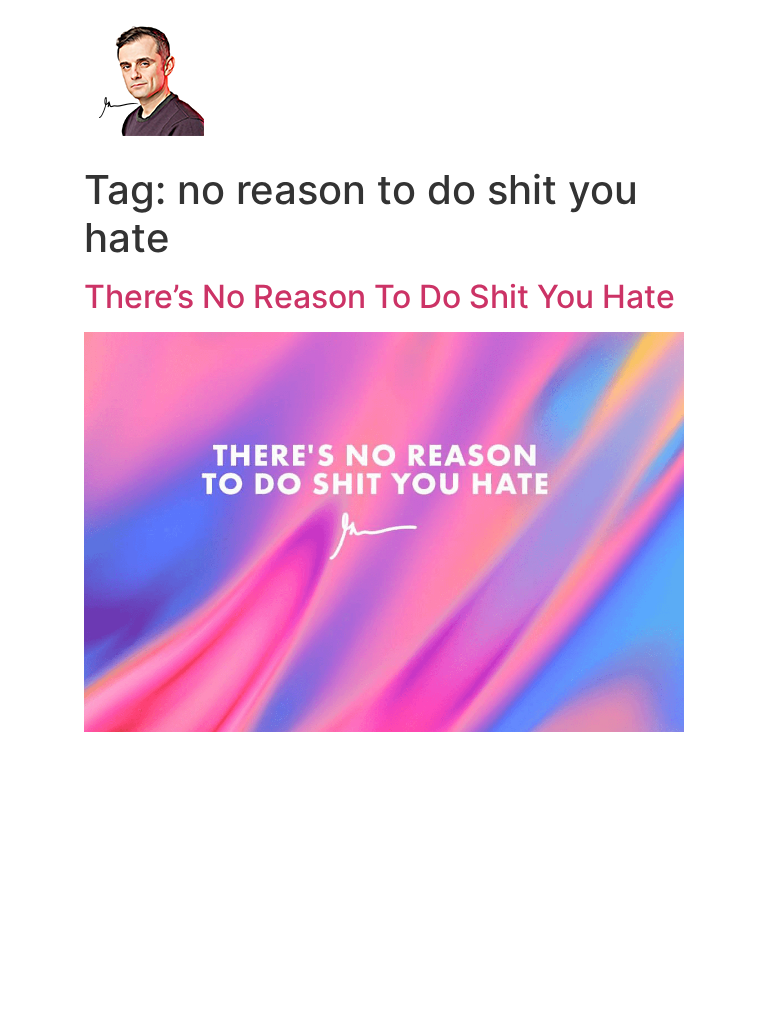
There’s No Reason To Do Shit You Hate (379, 296)
